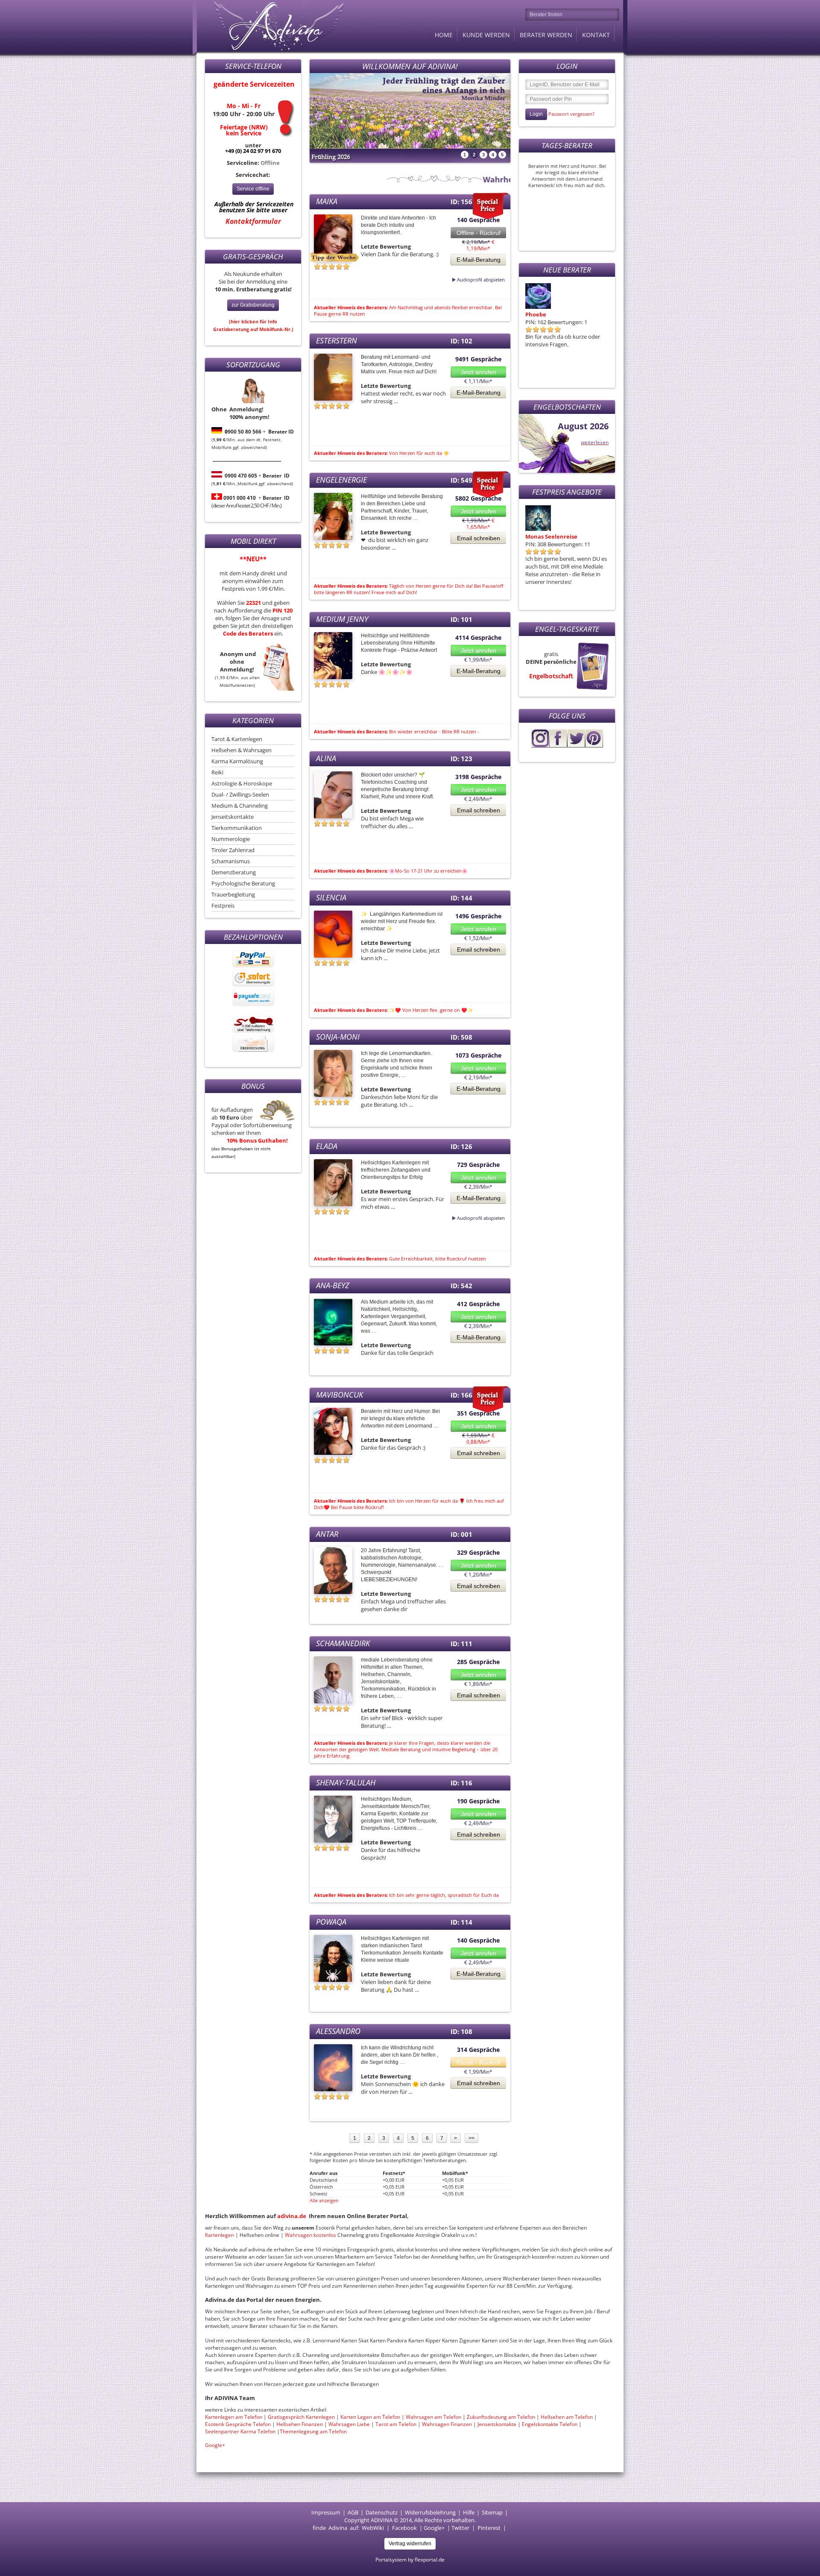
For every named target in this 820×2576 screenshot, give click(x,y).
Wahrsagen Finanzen (447, 2424)
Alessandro (338, 2031)
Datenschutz (382, 2512)
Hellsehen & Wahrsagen (242, 750)
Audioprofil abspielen (460, 280)
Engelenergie (341, 480)
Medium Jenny (342, 619)
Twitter (460, 2528)
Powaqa (331, 1922)
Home (444, 35)
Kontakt (596, 35)
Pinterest (489, 2528)
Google (433, 2528)
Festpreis (223, 906)
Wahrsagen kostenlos (311, 2235)
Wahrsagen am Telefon (433, 2417)
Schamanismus (231, 861)
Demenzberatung (234, 872)
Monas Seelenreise (551, 536)
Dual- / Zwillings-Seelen (240, 794)
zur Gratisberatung (253, 305)
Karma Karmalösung (237, 761)
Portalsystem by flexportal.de (410, 2560)
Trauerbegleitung (233, 894)
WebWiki (373, 2528)
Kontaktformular (253, 221)
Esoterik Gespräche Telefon (238, 2424)
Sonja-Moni (338, 1037)
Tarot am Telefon (397, 2424)
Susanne (537, 314)
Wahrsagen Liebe (349, 2424)
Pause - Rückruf (478, 2063)
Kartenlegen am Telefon (234, 2417)
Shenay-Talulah (346, 1782)
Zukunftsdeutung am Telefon (501, 2417)
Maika (327, 201)
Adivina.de (271, 26)
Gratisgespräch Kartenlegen (301, 2417)
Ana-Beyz (333, 1285)
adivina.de (292, 2216)
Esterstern (337, 340)
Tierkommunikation (237, 828)
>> (471, 2138)
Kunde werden (486, 35)
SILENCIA (331, 897)
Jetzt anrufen (479, 372)
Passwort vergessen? (571, 114)
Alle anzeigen (324, 2200)
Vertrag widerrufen (410, 2544)
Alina (326, 758)
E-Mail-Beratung (479, 260)
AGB (353, 2512)
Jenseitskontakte (233, 817)
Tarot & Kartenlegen (237, 739)
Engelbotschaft (551, 676)
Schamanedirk (343, 1643)
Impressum (326, 2512)
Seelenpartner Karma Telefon (240, 2431)
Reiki (217, 772)
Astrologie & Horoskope (242, 783)
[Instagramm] (540, 745)
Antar (327, 1534)
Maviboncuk (340, 1395)
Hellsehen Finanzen (300, 2424)
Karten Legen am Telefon (370, 2417)
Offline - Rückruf (479, 233)
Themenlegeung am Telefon (313, 2431)
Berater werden (546, 35)
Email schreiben (479, 538)
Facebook (404, 2528)
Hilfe (469, 2512)
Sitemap (492, 2512)
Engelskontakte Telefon (550, 2424)
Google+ (215, 2445)
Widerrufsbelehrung (430, 2512)
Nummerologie (231, 839)
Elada (327, 1146)
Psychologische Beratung (243, 883)
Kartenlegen (220, 2235)
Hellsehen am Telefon (567, 2417)
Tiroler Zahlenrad (233, 850)
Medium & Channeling (240, 806)
